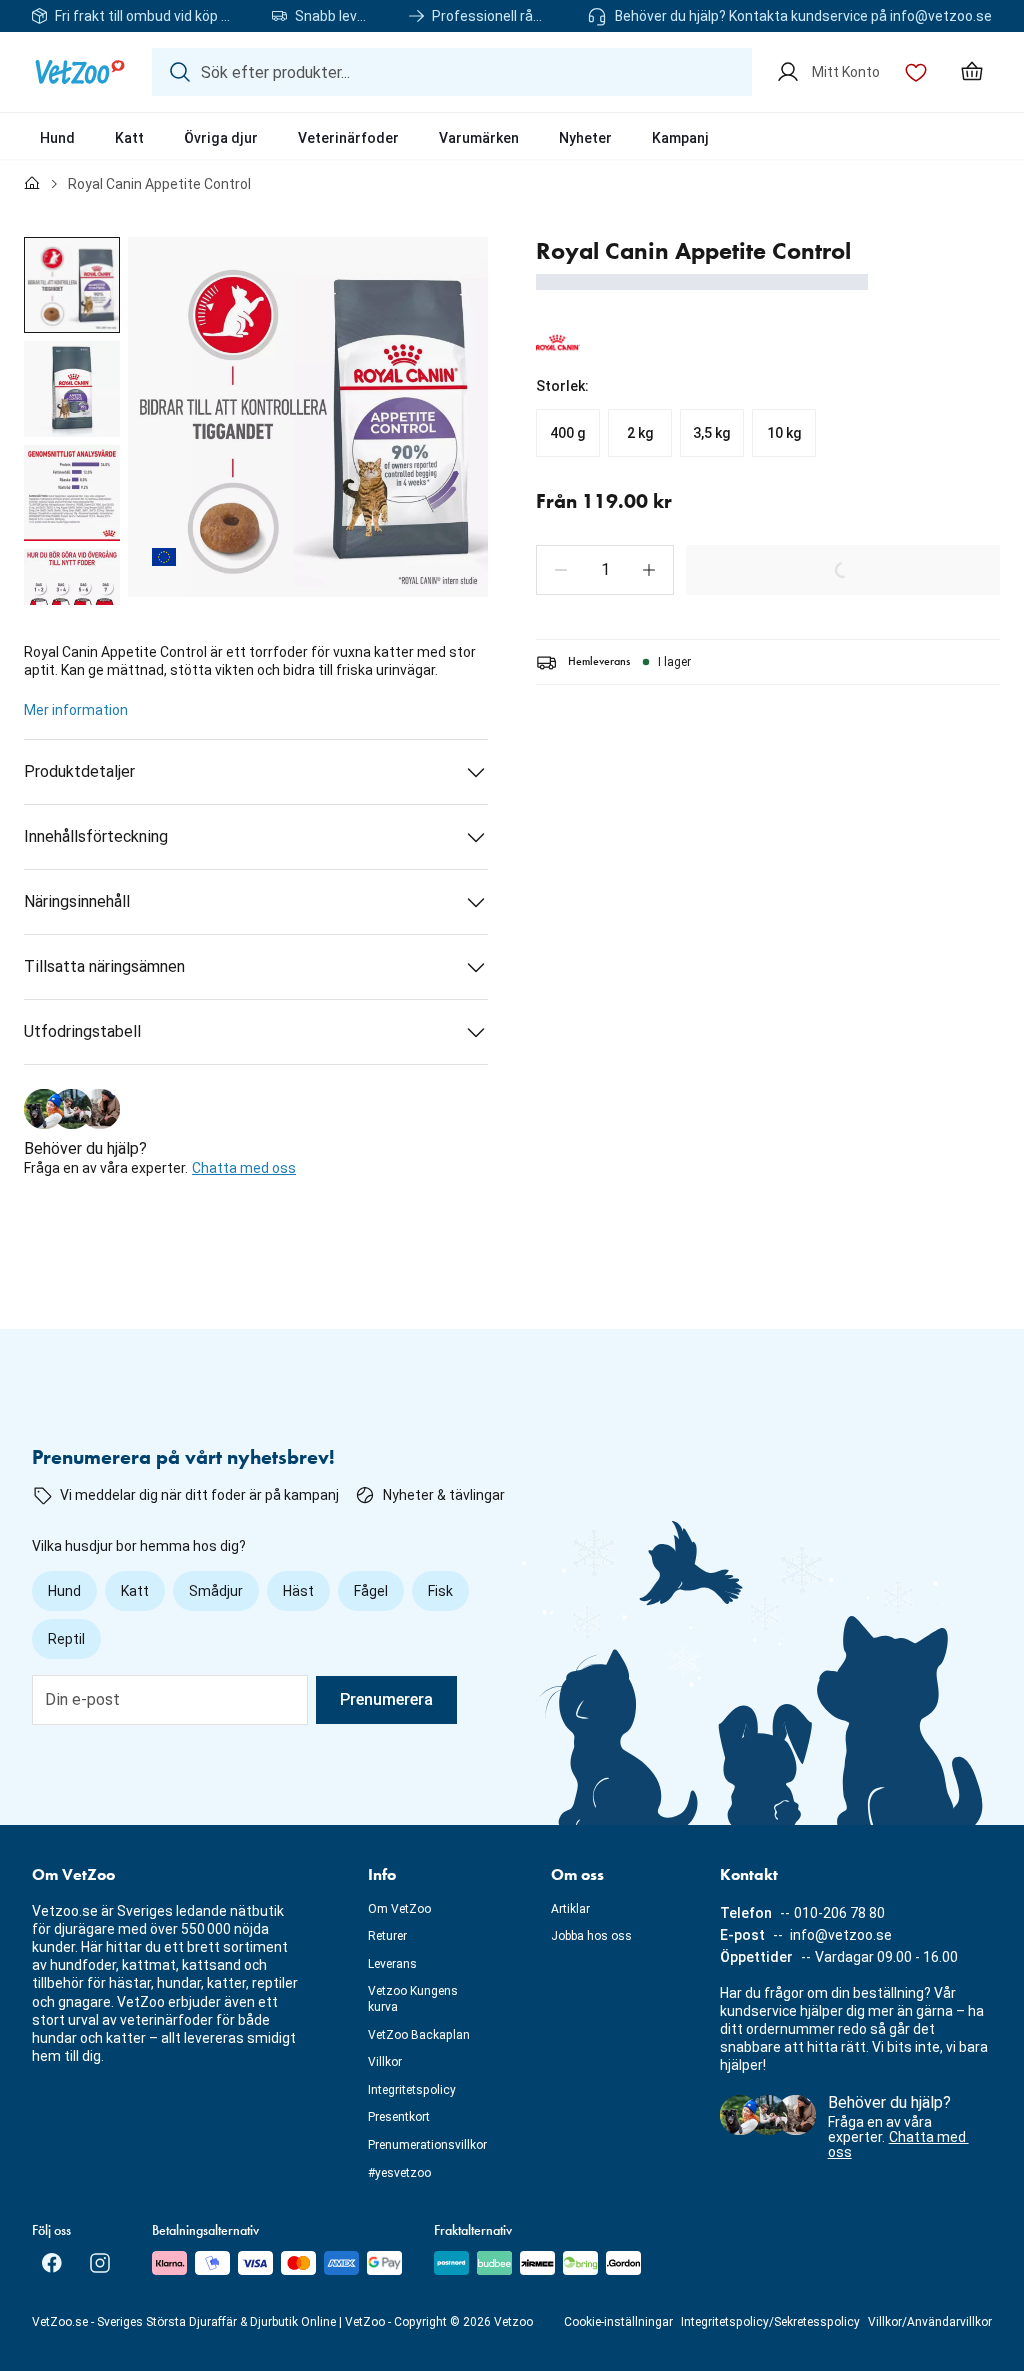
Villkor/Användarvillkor (930, 2322)
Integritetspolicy (412, 2090)
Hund (57, 138)
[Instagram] (100, 2263)
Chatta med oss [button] (244, 1168)
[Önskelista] (916, 72)
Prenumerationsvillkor (427, 2145)
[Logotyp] (80, 72)
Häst (298, 1591)
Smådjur (216, 1591)
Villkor (385, 2062)
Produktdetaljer (79, 771)
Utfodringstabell (82, 1031)
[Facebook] (52, 2263)
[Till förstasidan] (32, 184)
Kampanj (680, 138)
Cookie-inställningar (618, 2322)
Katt (129, 138)
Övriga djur (221, 138)
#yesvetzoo (399, 2173)
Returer (387, 1936)
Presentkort (399, 2117)
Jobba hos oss (591, 1936)
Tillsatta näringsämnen (104, 966)
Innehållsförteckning (96, 836)
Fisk (440, 1591)
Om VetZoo (399, 1909)
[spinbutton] (605, 570)
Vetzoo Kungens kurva (413, 1999)
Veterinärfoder (348, 138)
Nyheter (585, 138)
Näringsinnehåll (77, 901)
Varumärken (479, 138)
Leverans (392, 1964)
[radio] (568, 433)
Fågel (371, 1591)
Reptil (66, 1639)
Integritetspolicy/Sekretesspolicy (770, 2322)
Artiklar (570, 1909)
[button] (561, 570)
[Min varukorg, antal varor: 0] (972, 72)
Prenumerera (386, 1699)
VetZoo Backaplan (419, 2035)
